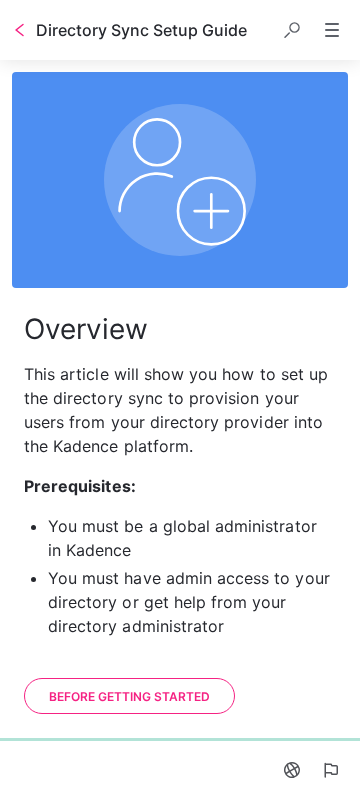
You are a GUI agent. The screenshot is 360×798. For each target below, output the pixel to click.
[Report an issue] (330, 770)
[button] (292, 30)
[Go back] (20, 30)
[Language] (292, 770)
